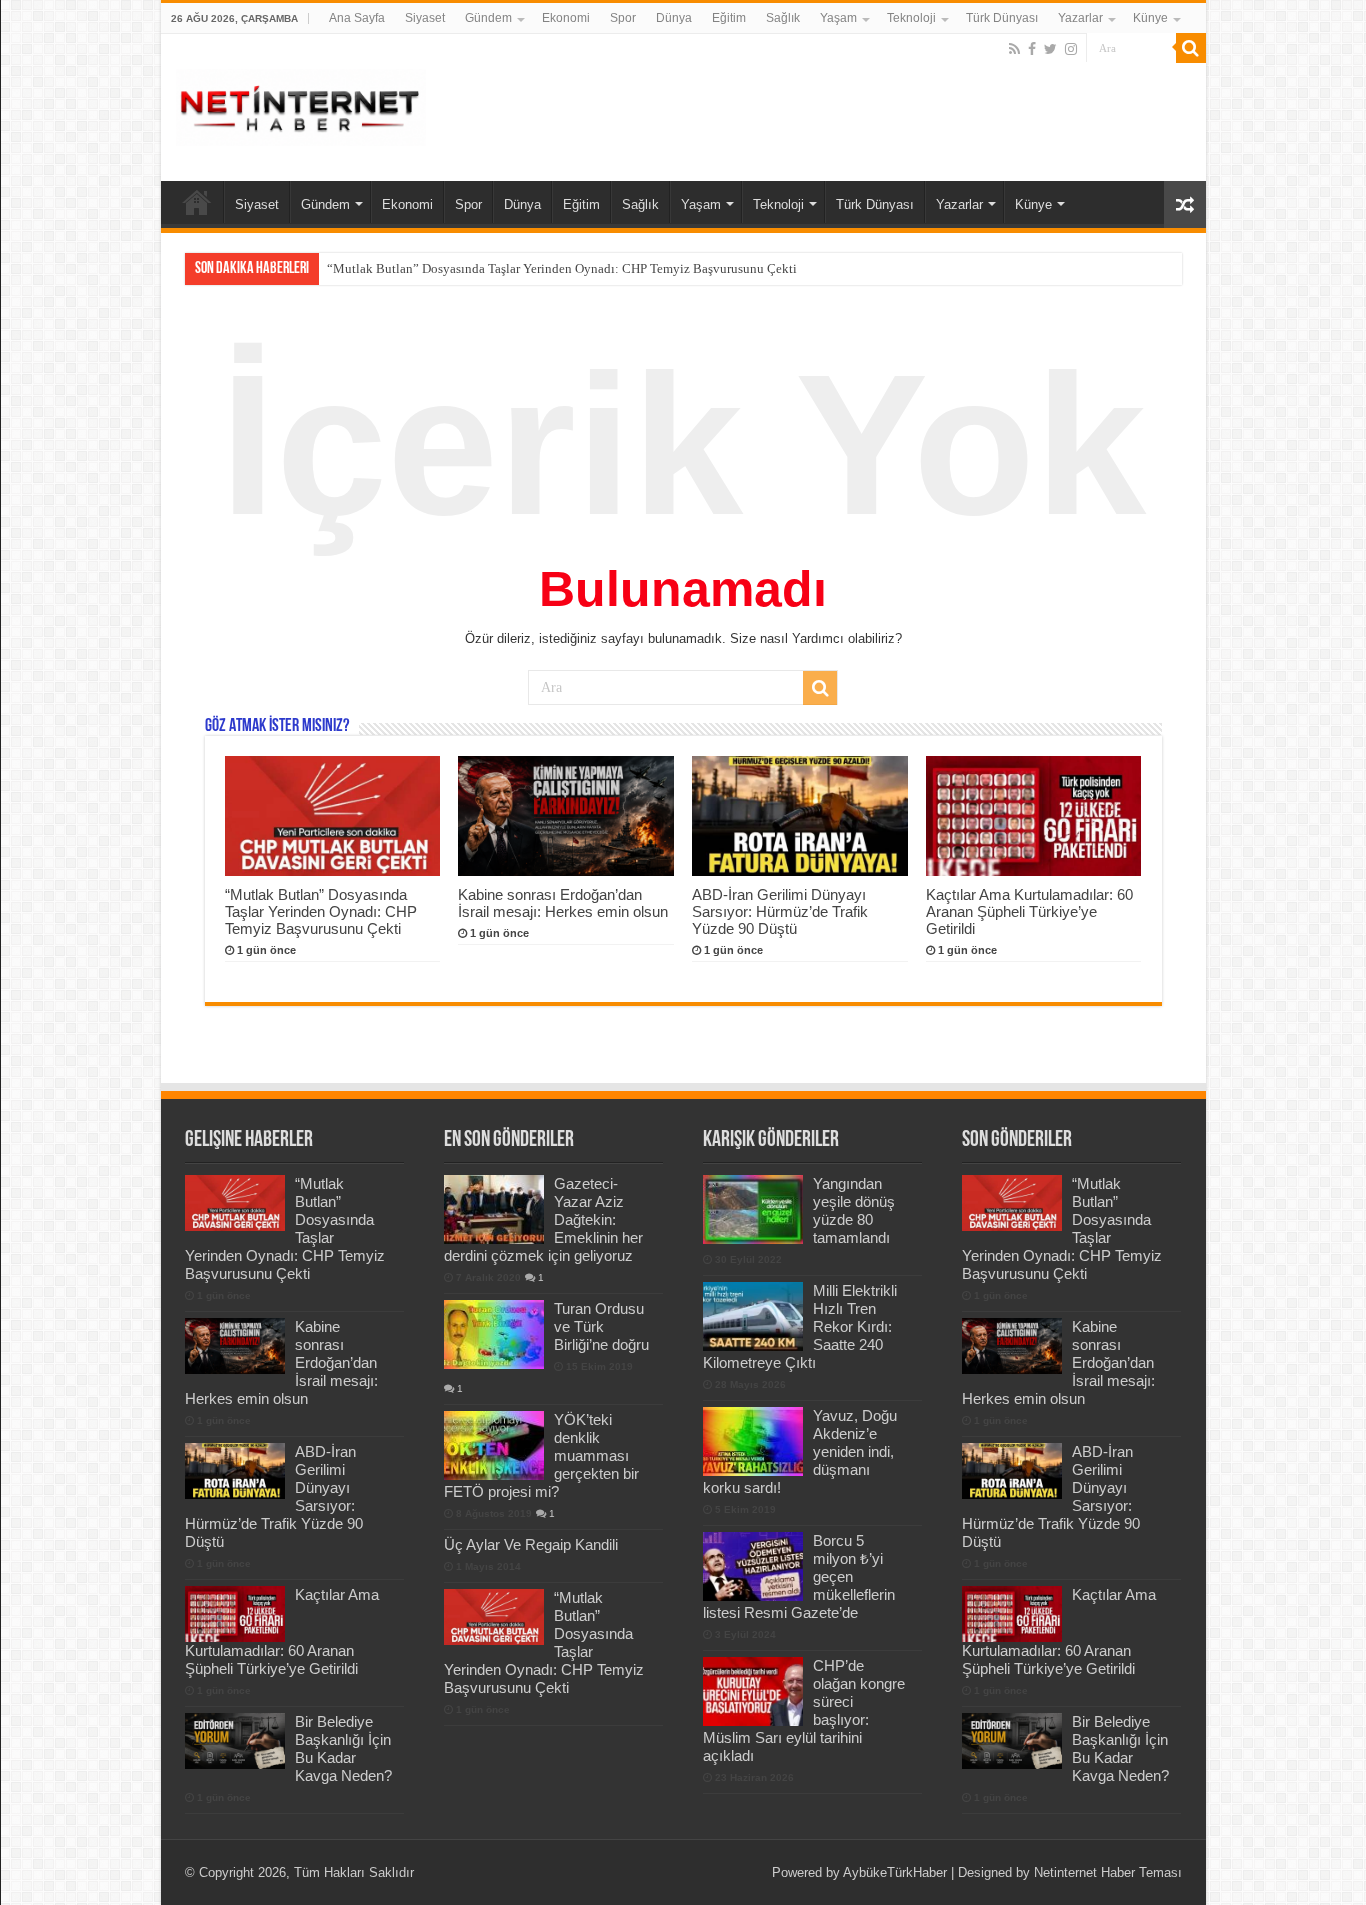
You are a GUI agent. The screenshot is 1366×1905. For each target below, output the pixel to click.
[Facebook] (1032, 49)
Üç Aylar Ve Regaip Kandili (531, 1544)
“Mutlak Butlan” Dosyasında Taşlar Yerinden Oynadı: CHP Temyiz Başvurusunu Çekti (321, 911)
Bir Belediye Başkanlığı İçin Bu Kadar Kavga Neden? (343, 1748)
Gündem (488, 18)
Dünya (674, 18)
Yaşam (838, 18)
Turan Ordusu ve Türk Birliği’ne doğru (601, 1326)
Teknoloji (911, 18)
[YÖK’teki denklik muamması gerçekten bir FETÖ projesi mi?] (494, 1445)
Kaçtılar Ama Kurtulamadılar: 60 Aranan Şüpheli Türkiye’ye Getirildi (1029, 911)
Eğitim (729, 18)
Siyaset (425, 18)
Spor (623, 18)
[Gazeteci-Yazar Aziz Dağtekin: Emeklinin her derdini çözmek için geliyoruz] (494, 1209)
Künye (1150, 18)
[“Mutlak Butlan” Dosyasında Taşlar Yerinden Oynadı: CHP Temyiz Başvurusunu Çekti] (494, 1617)
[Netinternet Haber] (301, 104)
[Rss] (1014, 49)
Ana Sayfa (357, 18)
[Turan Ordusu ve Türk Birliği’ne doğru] (494, 1334)
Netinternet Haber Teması (1108, 1872)
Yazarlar (1080, 18)
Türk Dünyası (1002, 18)
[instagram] (1071, 49)
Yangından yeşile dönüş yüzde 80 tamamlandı (854, 1210)
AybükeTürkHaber (895, 1872)
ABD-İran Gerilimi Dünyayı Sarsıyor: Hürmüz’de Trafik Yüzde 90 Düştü (780, 911)
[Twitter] (1050, 49)
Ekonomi (566, 18)
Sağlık (783, 18)
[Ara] (1191, 48)
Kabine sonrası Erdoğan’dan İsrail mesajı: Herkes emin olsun (491, 268)
